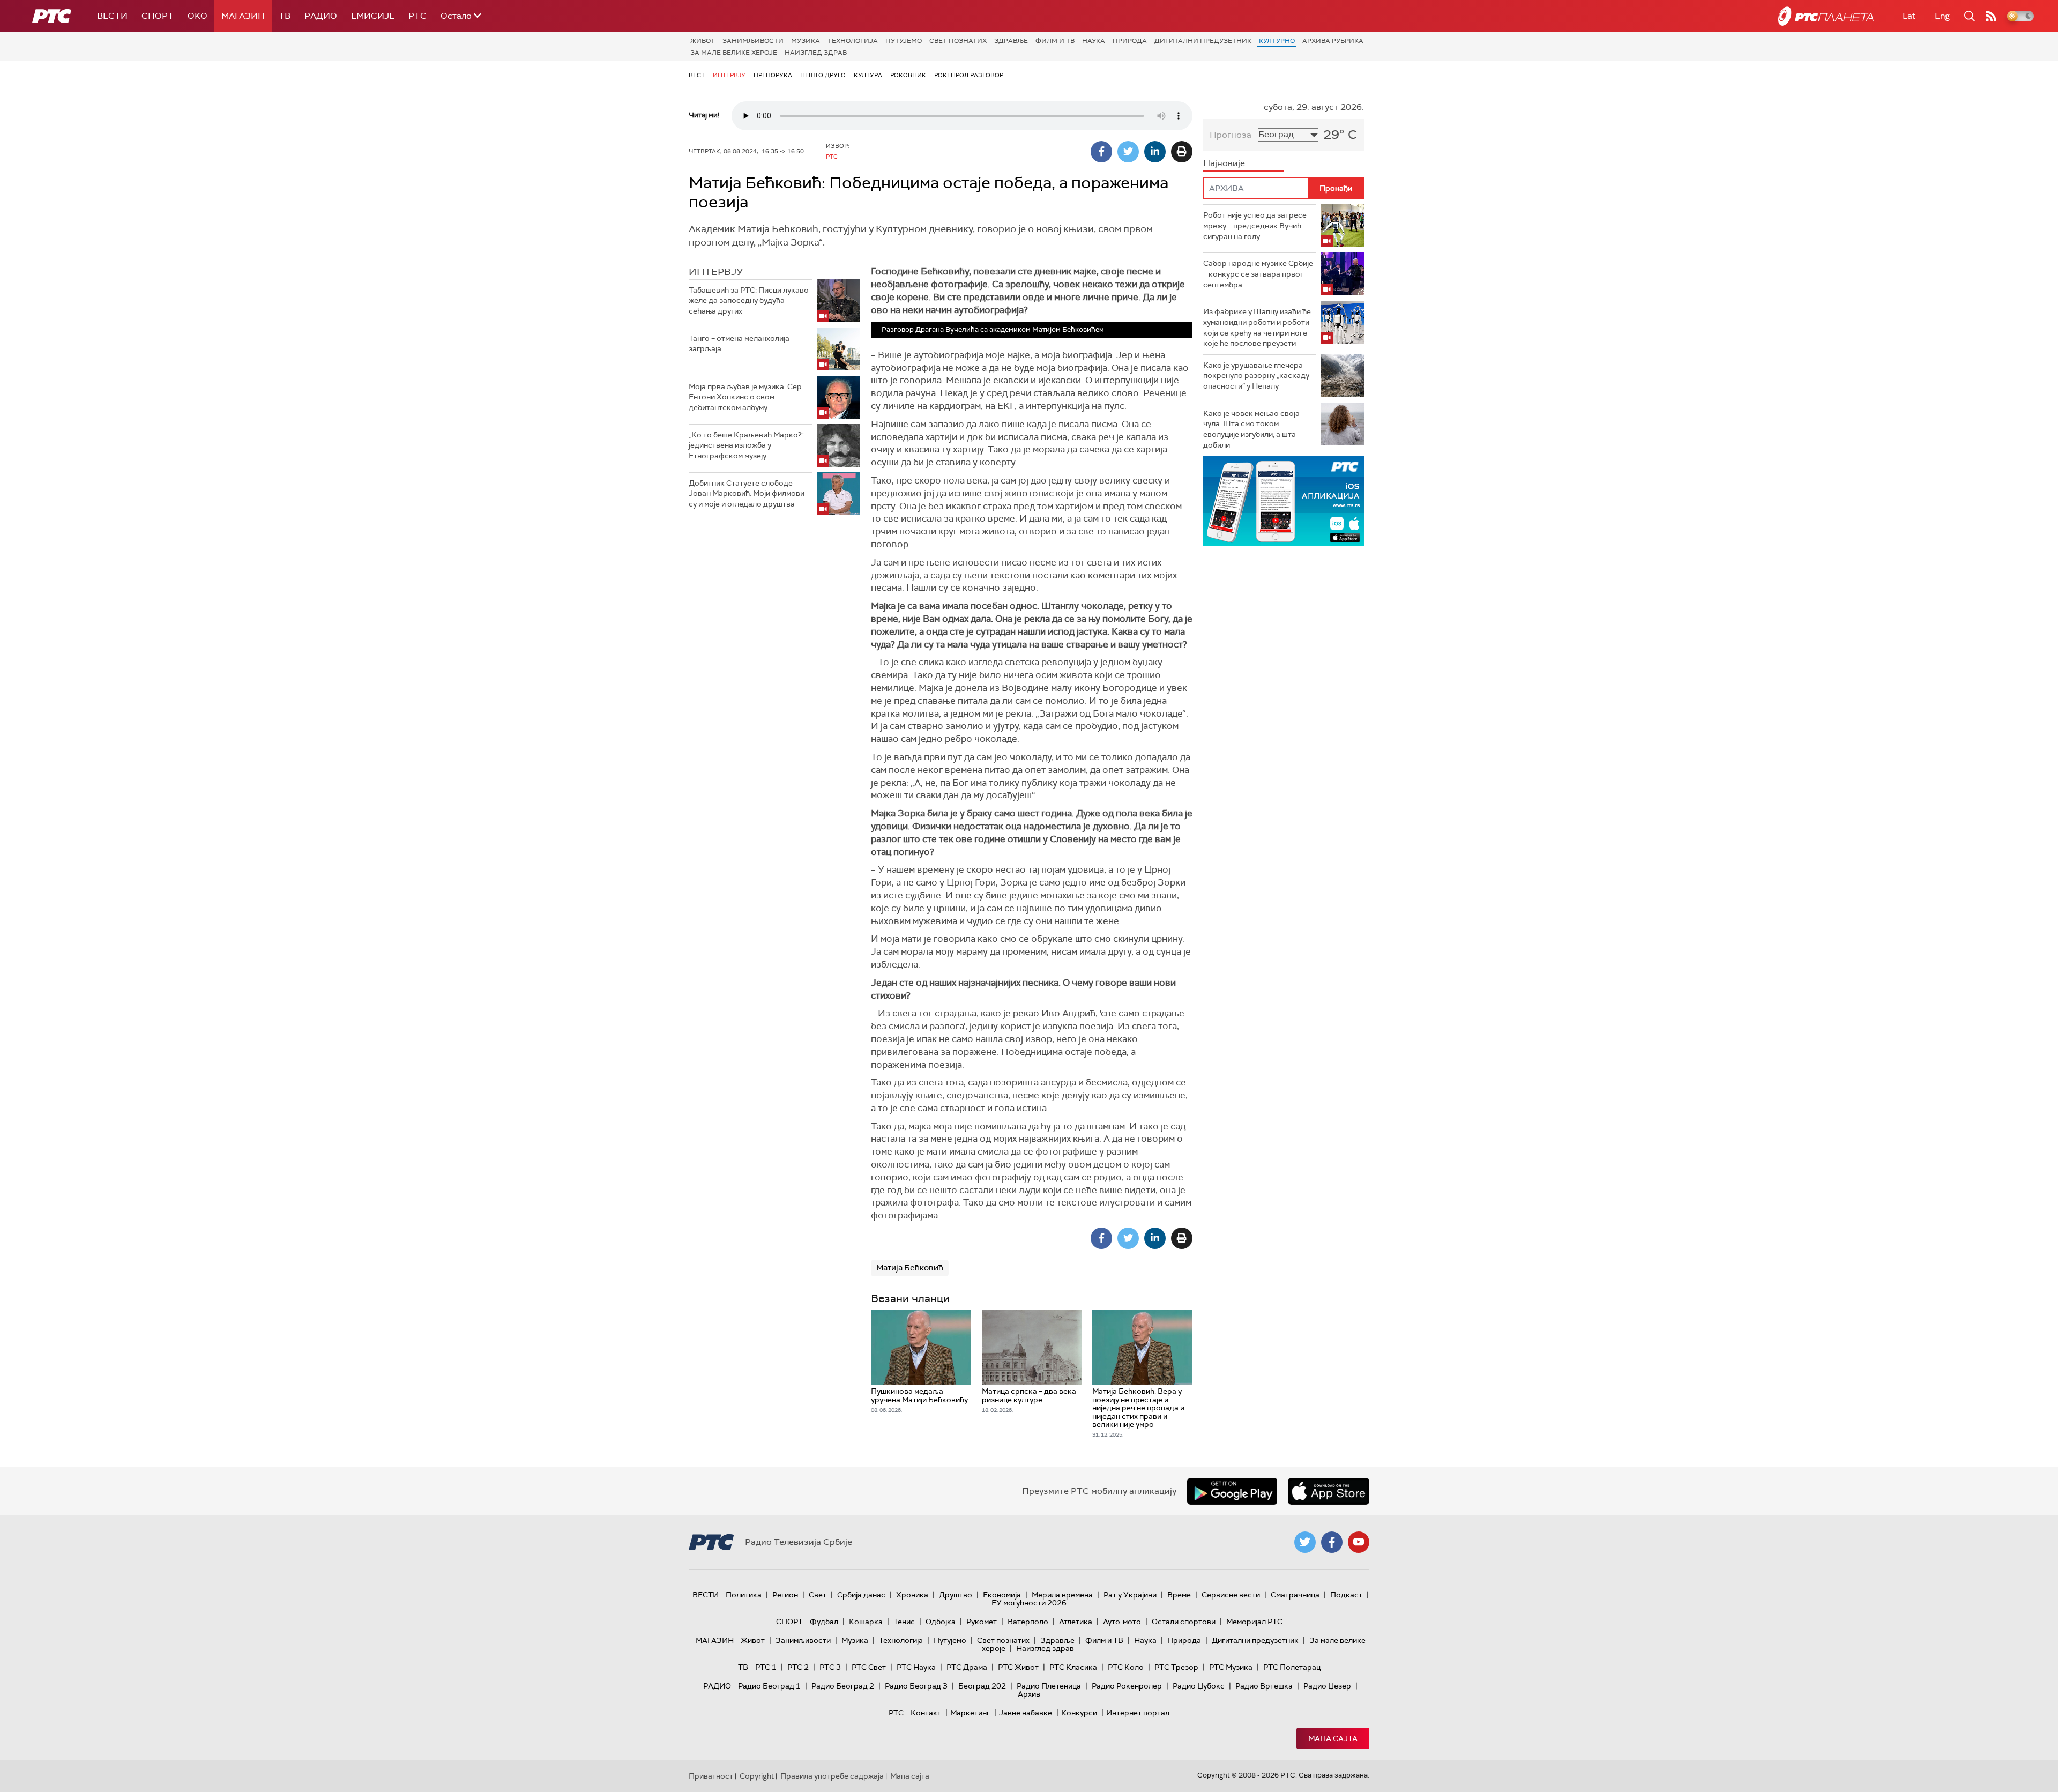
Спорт (158, 16)
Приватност (711, 1776)
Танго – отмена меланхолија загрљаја (739, 344)
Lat (1909, 16)
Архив (1029, 1694)
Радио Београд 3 (916, 1686)
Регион (785, 1595)
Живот (703, 41)
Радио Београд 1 (769, 1686)
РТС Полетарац (1292, 1667)
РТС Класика (1073, 1667)
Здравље (1011, 41)
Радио (321, 16)
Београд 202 (982, 1686)
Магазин (243, 16)
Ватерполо (1028, 1622)
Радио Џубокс (1199, 1686)
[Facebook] (1101, 152)
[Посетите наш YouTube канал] (1359, 1542)
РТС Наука (916, 1667)
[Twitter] (1128, 152)
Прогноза (1231, 135)
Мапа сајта (1333, 1738)
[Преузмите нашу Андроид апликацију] (1232, 1491)
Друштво (956, 1595)
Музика (806, 41)
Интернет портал (1138, 1713)
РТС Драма (967, 1667)
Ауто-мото (1122, 1622)
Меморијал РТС (1254, 1622)
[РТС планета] (1826, 16)
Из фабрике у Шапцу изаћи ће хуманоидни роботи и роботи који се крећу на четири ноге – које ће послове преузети (1258, 327)
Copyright (757, 1776)
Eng (1942, 16)
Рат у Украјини (1130, 1595)
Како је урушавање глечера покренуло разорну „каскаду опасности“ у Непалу (1256, 375)
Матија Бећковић (910, 1268)
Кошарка (866, 1622)
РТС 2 (798, 1667)
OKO (197, 16)
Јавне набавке (1026, 1713)
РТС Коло (1126, 1667)
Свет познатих (958, 41)
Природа (1130, 41)
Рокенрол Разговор (969, 75)
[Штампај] (1182, 152)
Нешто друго (823, 75)
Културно (1277, 41)
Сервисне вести (1231, 1595)
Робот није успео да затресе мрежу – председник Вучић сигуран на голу (1255, 225)
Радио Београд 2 (843, 1686)
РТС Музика (1231, 1667)
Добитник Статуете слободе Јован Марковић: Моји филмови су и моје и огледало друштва (747, 493)
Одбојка (941, 1622)
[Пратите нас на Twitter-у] (1305, 1542)
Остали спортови (1184, 1622)
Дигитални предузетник (1203, 41)
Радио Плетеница (1049, 1686)
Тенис (904, 1622)
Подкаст (1346, 1595)
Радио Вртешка (1264, 1686)
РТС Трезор (1176, 1667)
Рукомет (982, 1622)
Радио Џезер (1327, 1686)
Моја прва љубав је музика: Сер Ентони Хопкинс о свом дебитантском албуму (745, 397)
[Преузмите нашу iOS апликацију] (1329, 1491)
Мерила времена (1062, 1595)
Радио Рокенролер (1127, 1686)
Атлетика (1076, 1622)
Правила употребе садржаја (832, 1776)
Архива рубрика (1333, 41)
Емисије (373, 16)
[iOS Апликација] (1284, 501)
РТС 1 (766, 1667)
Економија (1002, 1595)
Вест (697, 75)
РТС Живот (1018, 1667)
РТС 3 (830, 1667)
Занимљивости (753, 41)
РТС (417, 16)
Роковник (908, 75)
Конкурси (1079, 1713)
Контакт (926, 1713)
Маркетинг (970, 1713)
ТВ (285, 16)
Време (1179, 1595)
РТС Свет (869, 1667)
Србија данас (861, 1595)
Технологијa (853, 41)
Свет (818, 1595)
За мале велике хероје (734, 53)
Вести (112, 16)
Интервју (729, 75)
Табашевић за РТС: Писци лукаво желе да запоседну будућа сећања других (749, 300)
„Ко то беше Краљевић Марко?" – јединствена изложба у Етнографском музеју (749, 445)
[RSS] (1991, 16)
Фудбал (824, 1622)
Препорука (773, 75)
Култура (868, 75)
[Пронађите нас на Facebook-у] (1332, 1542)
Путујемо (904, 41)
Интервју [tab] (716, 272)
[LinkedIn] (1155, 152)
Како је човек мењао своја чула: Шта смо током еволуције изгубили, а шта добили (1251, 429)
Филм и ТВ (1055, 41)
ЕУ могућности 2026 (1029, 1603)
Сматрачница (1295, 1595)
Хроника (912, 1595)
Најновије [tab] (1224, 163)
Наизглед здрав (816, 53)
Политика (744, 1595)
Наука (1094, 41)
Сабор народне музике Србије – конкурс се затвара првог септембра (1258, 274)
